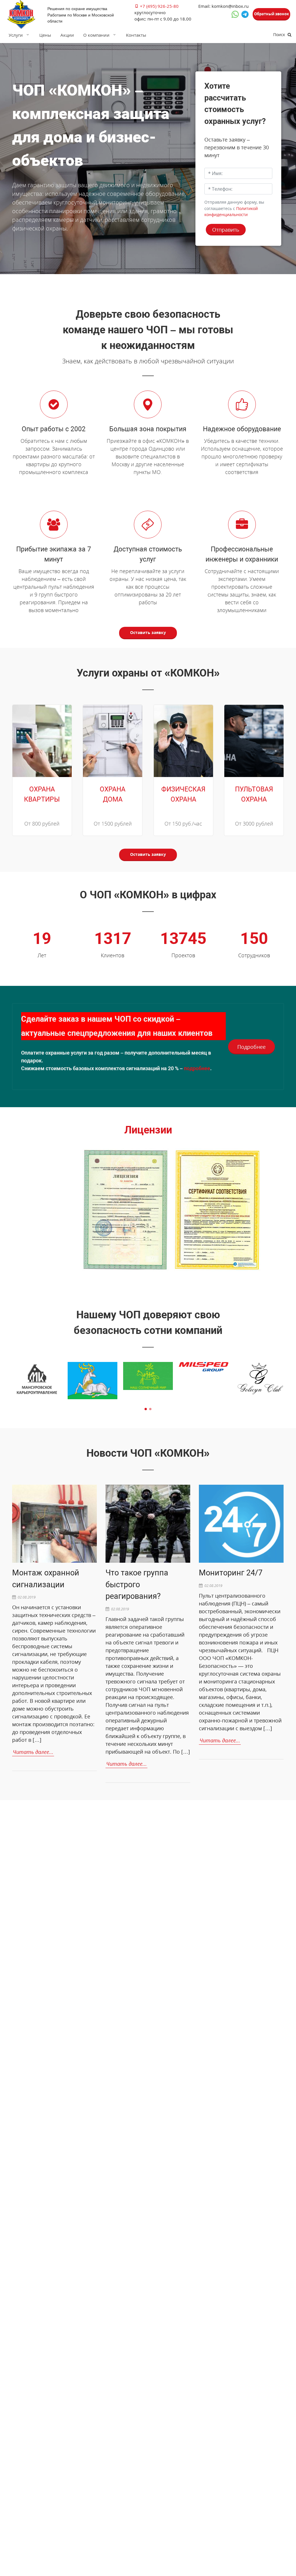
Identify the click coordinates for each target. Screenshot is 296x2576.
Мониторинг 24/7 (231, 1573)
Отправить (226, 230)
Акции (67, 35)
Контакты (136, 35)
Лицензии (148, 1130)
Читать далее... (33, 1752)
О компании (96, 35)
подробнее (197, 1068)
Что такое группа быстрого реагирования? (137, 1585)
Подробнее (251, 1047)
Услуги (16, 35)
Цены (45, 35)
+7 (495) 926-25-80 (159, 6)
